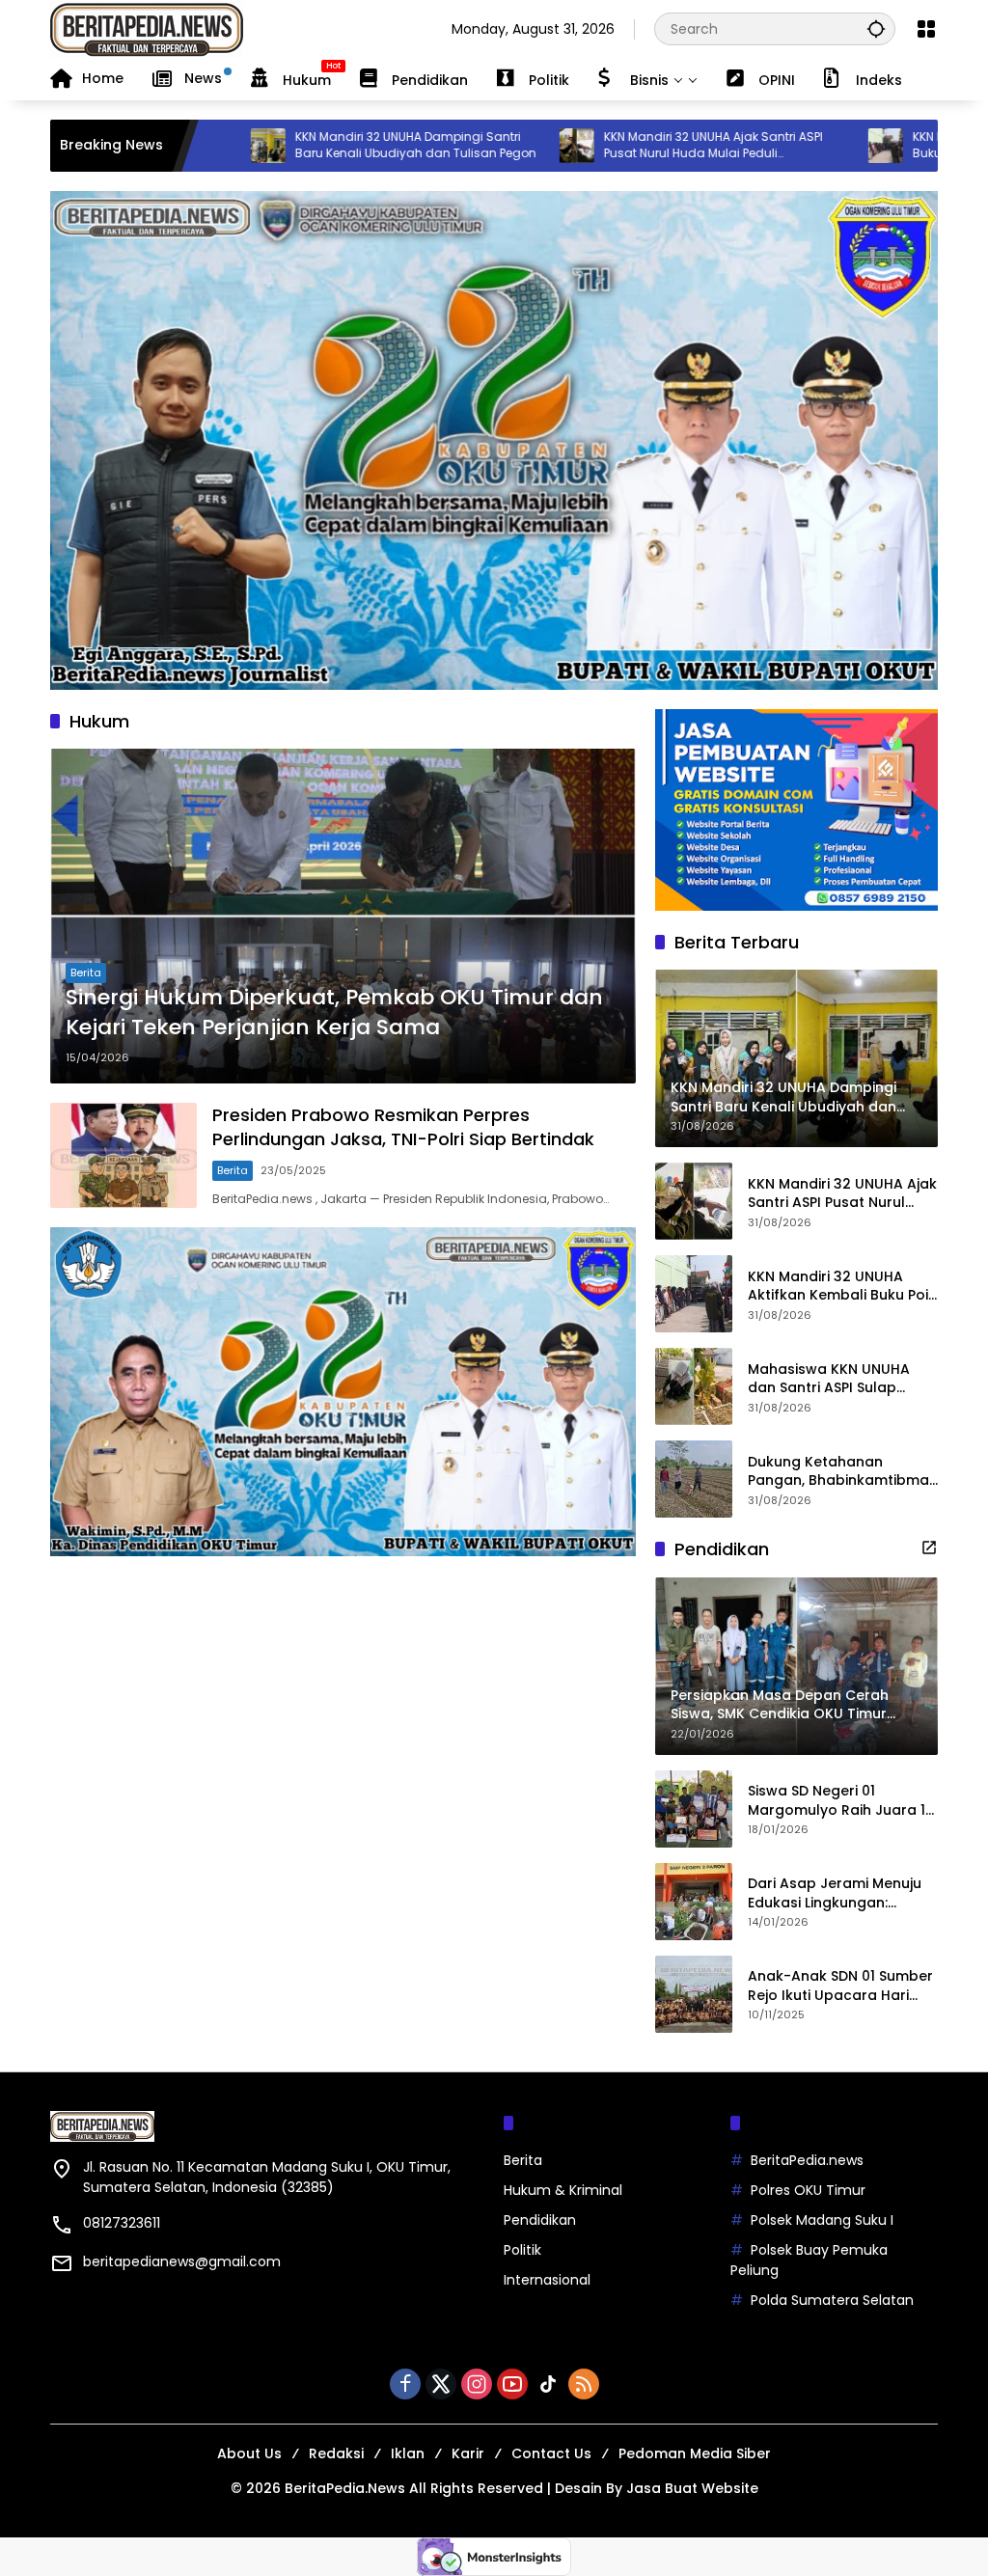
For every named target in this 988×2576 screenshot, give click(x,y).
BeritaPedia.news (807, 2160)
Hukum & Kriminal (563, 2190)
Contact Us (551, 2453)
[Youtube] (512, 2384)
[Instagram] (477, 2384)
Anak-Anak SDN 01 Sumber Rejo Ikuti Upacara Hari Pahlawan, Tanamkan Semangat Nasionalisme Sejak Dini (840, 1986)
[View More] (929, 1548)
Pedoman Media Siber (695, 2453)
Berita (86, 973)
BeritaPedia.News (345, 2488)
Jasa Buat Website (692, 2488)
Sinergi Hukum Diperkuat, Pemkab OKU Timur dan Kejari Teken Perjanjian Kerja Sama (334, 1013)
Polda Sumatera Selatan (832, 2300)
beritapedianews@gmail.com (182, 2261)
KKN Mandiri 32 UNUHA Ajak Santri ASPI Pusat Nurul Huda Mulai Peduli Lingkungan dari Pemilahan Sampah (617, 146)
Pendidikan (540, 2220)
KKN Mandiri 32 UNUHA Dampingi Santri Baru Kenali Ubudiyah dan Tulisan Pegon (318, 145)
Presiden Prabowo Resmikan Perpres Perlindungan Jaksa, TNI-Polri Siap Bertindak (403, 1127)
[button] (876, 28)
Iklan (408, 2453)
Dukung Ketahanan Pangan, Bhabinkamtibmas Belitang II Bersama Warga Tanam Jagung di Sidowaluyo (842, 1472)
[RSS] (584, 2384)
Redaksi (336, 2453)
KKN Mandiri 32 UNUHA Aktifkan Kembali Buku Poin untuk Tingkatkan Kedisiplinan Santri (842, 1287)
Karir (468, 2453)
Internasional (547, 2280)
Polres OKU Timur (808, 2190)
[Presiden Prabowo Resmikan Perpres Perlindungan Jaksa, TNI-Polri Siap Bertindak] (123, 1156)
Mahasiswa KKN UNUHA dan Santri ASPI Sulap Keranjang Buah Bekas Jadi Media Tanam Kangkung (829, 1379)
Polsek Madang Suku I (822, 2220)
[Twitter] (441, 2384)
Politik (522, 2250)
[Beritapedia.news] (147, 28)
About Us (249, 2453)
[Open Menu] (926, 29)
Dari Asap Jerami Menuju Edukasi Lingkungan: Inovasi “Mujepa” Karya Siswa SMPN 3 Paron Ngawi (840, 1893)
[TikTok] (548, 2384)
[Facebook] (405, 2384)
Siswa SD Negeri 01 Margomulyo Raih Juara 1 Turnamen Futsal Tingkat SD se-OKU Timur (837, 1801)
